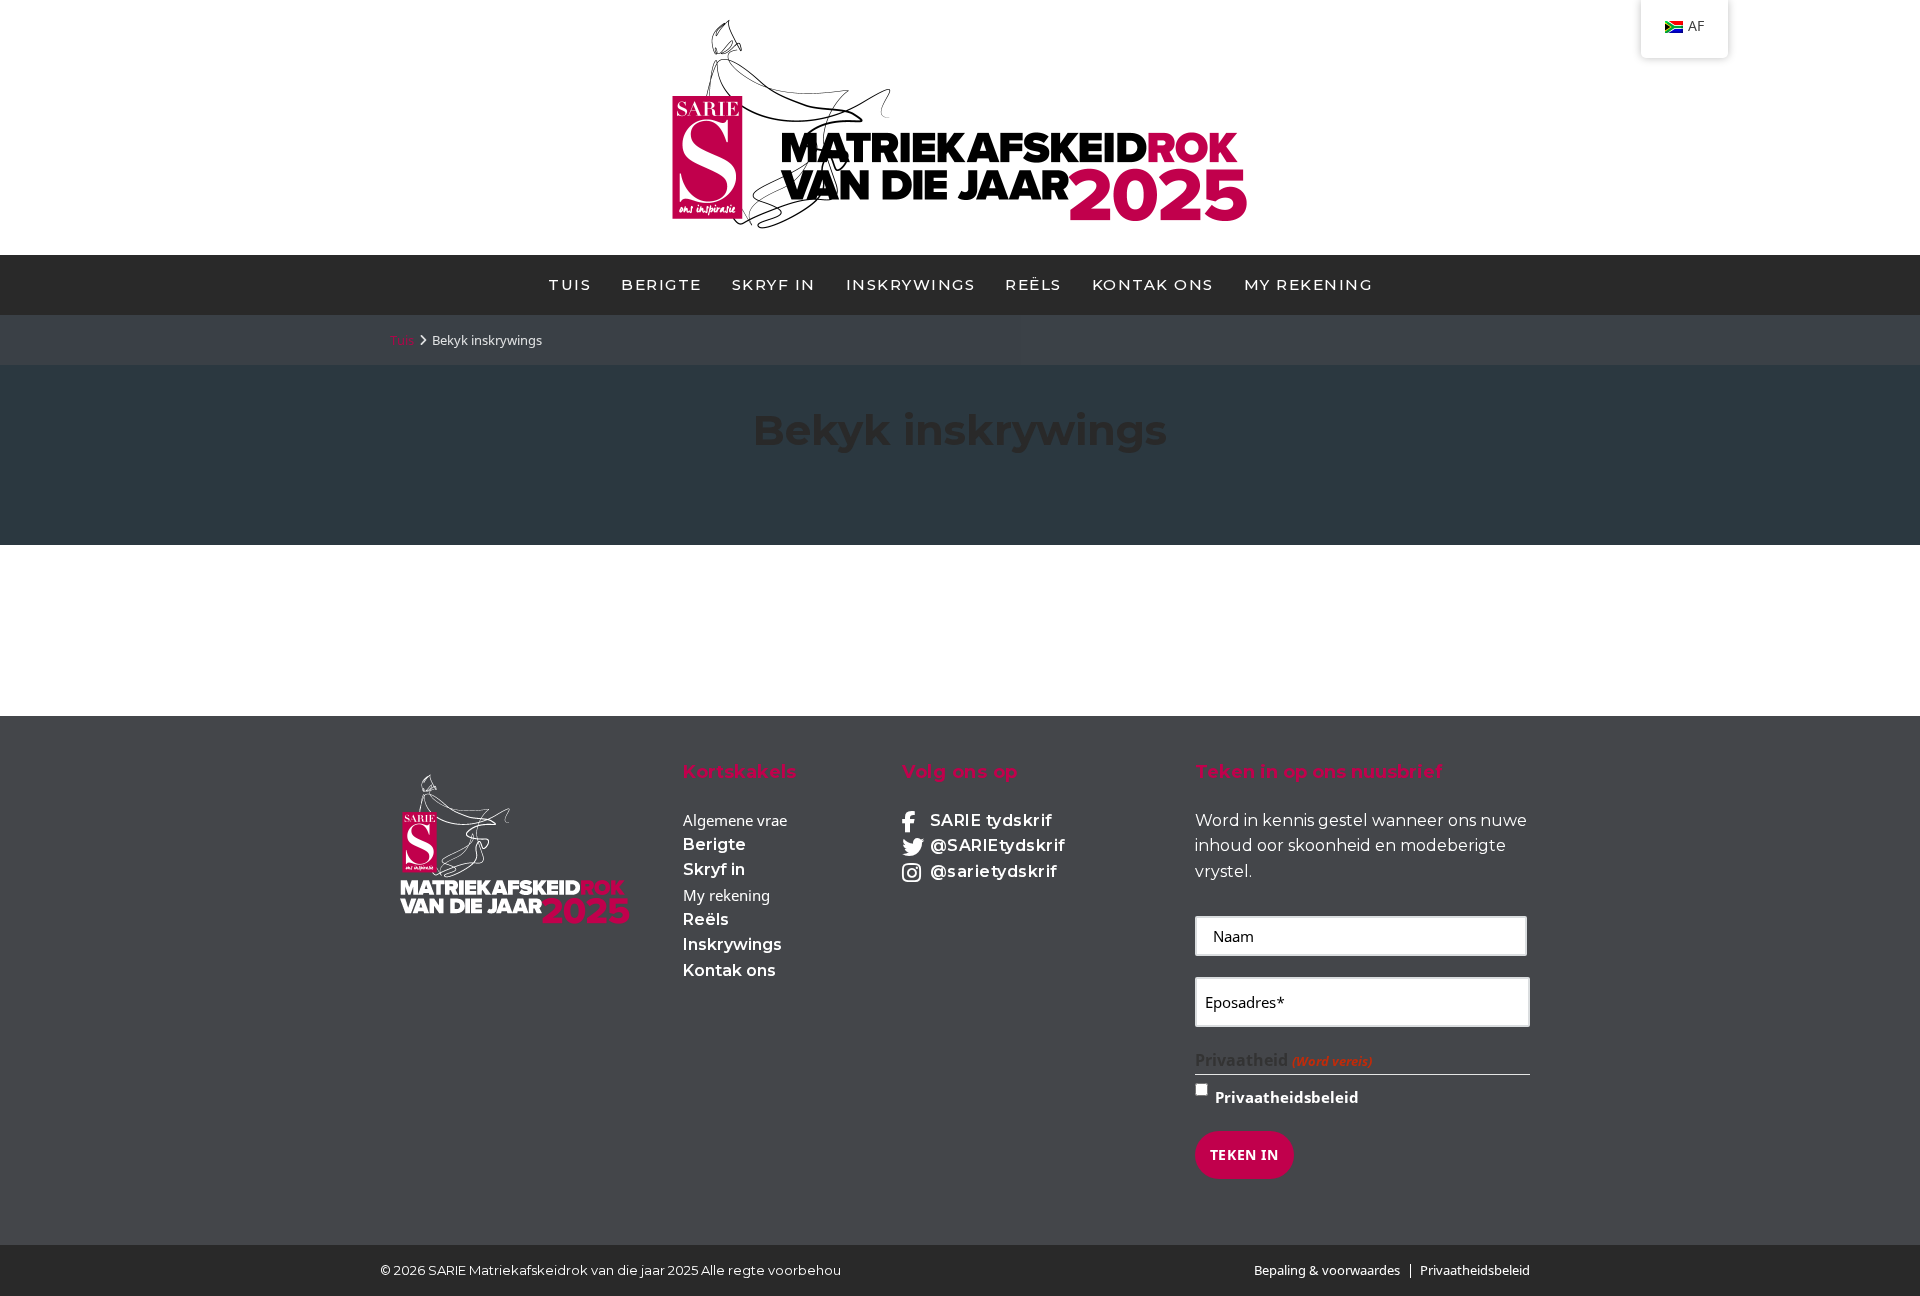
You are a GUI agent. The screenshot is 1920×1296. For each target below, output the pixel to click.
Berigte (661, 284)
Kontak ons (1153, 284)
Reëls (1033, 284)
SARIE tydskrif (991, 820)
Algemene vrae (735, 820)
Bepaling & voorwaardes (1327, 1270)
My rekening (1308, 284)
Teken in (1244, 1154)
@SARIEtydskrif (998, 845)
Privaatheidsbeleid (1287, 1097)
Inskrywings (911, 284)
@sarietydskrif (994, 871)
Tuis (569, 284)
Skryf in (774, 284)
